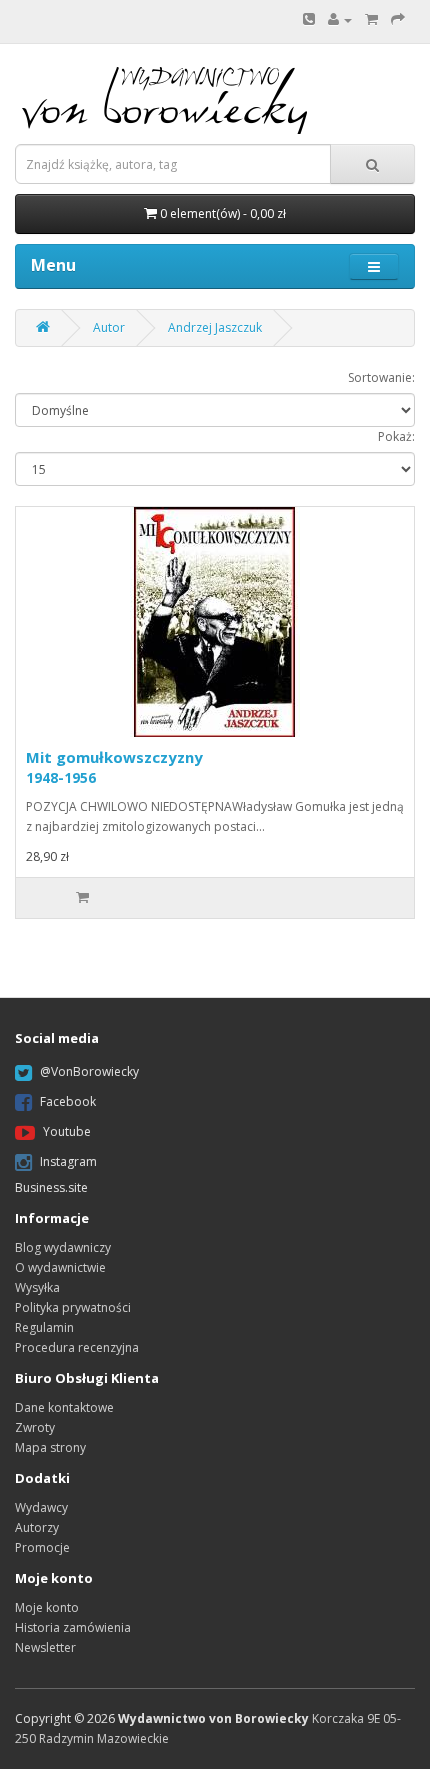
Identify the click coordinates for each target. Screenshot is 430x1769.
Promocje (42, 1547)
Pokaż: (396, 436)
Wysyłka (37, 1287)
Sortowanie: (381, 377)
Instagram (68, 1162)
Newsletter (45, 1647)
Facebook (68, 1102)
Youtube (67, 1132)
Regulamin (44, 1327)
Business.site (51, 1187)
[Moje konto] (340, 19)
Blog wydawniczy (63, 1247)
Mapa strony (50, 1447)
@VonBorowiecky (89, 1072)
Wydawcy (41, 1507)
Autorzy (37, 1527)
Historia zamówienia (73, 1627)
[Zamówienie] (398, 19)
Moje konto (47, 1607)
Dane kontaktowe (64, 1407)
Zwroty (35, 1427)
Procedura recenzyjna (77, 1347)
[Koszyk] (371, 19)
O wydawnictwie (60, 1267)
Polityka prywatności (73, 1307)
